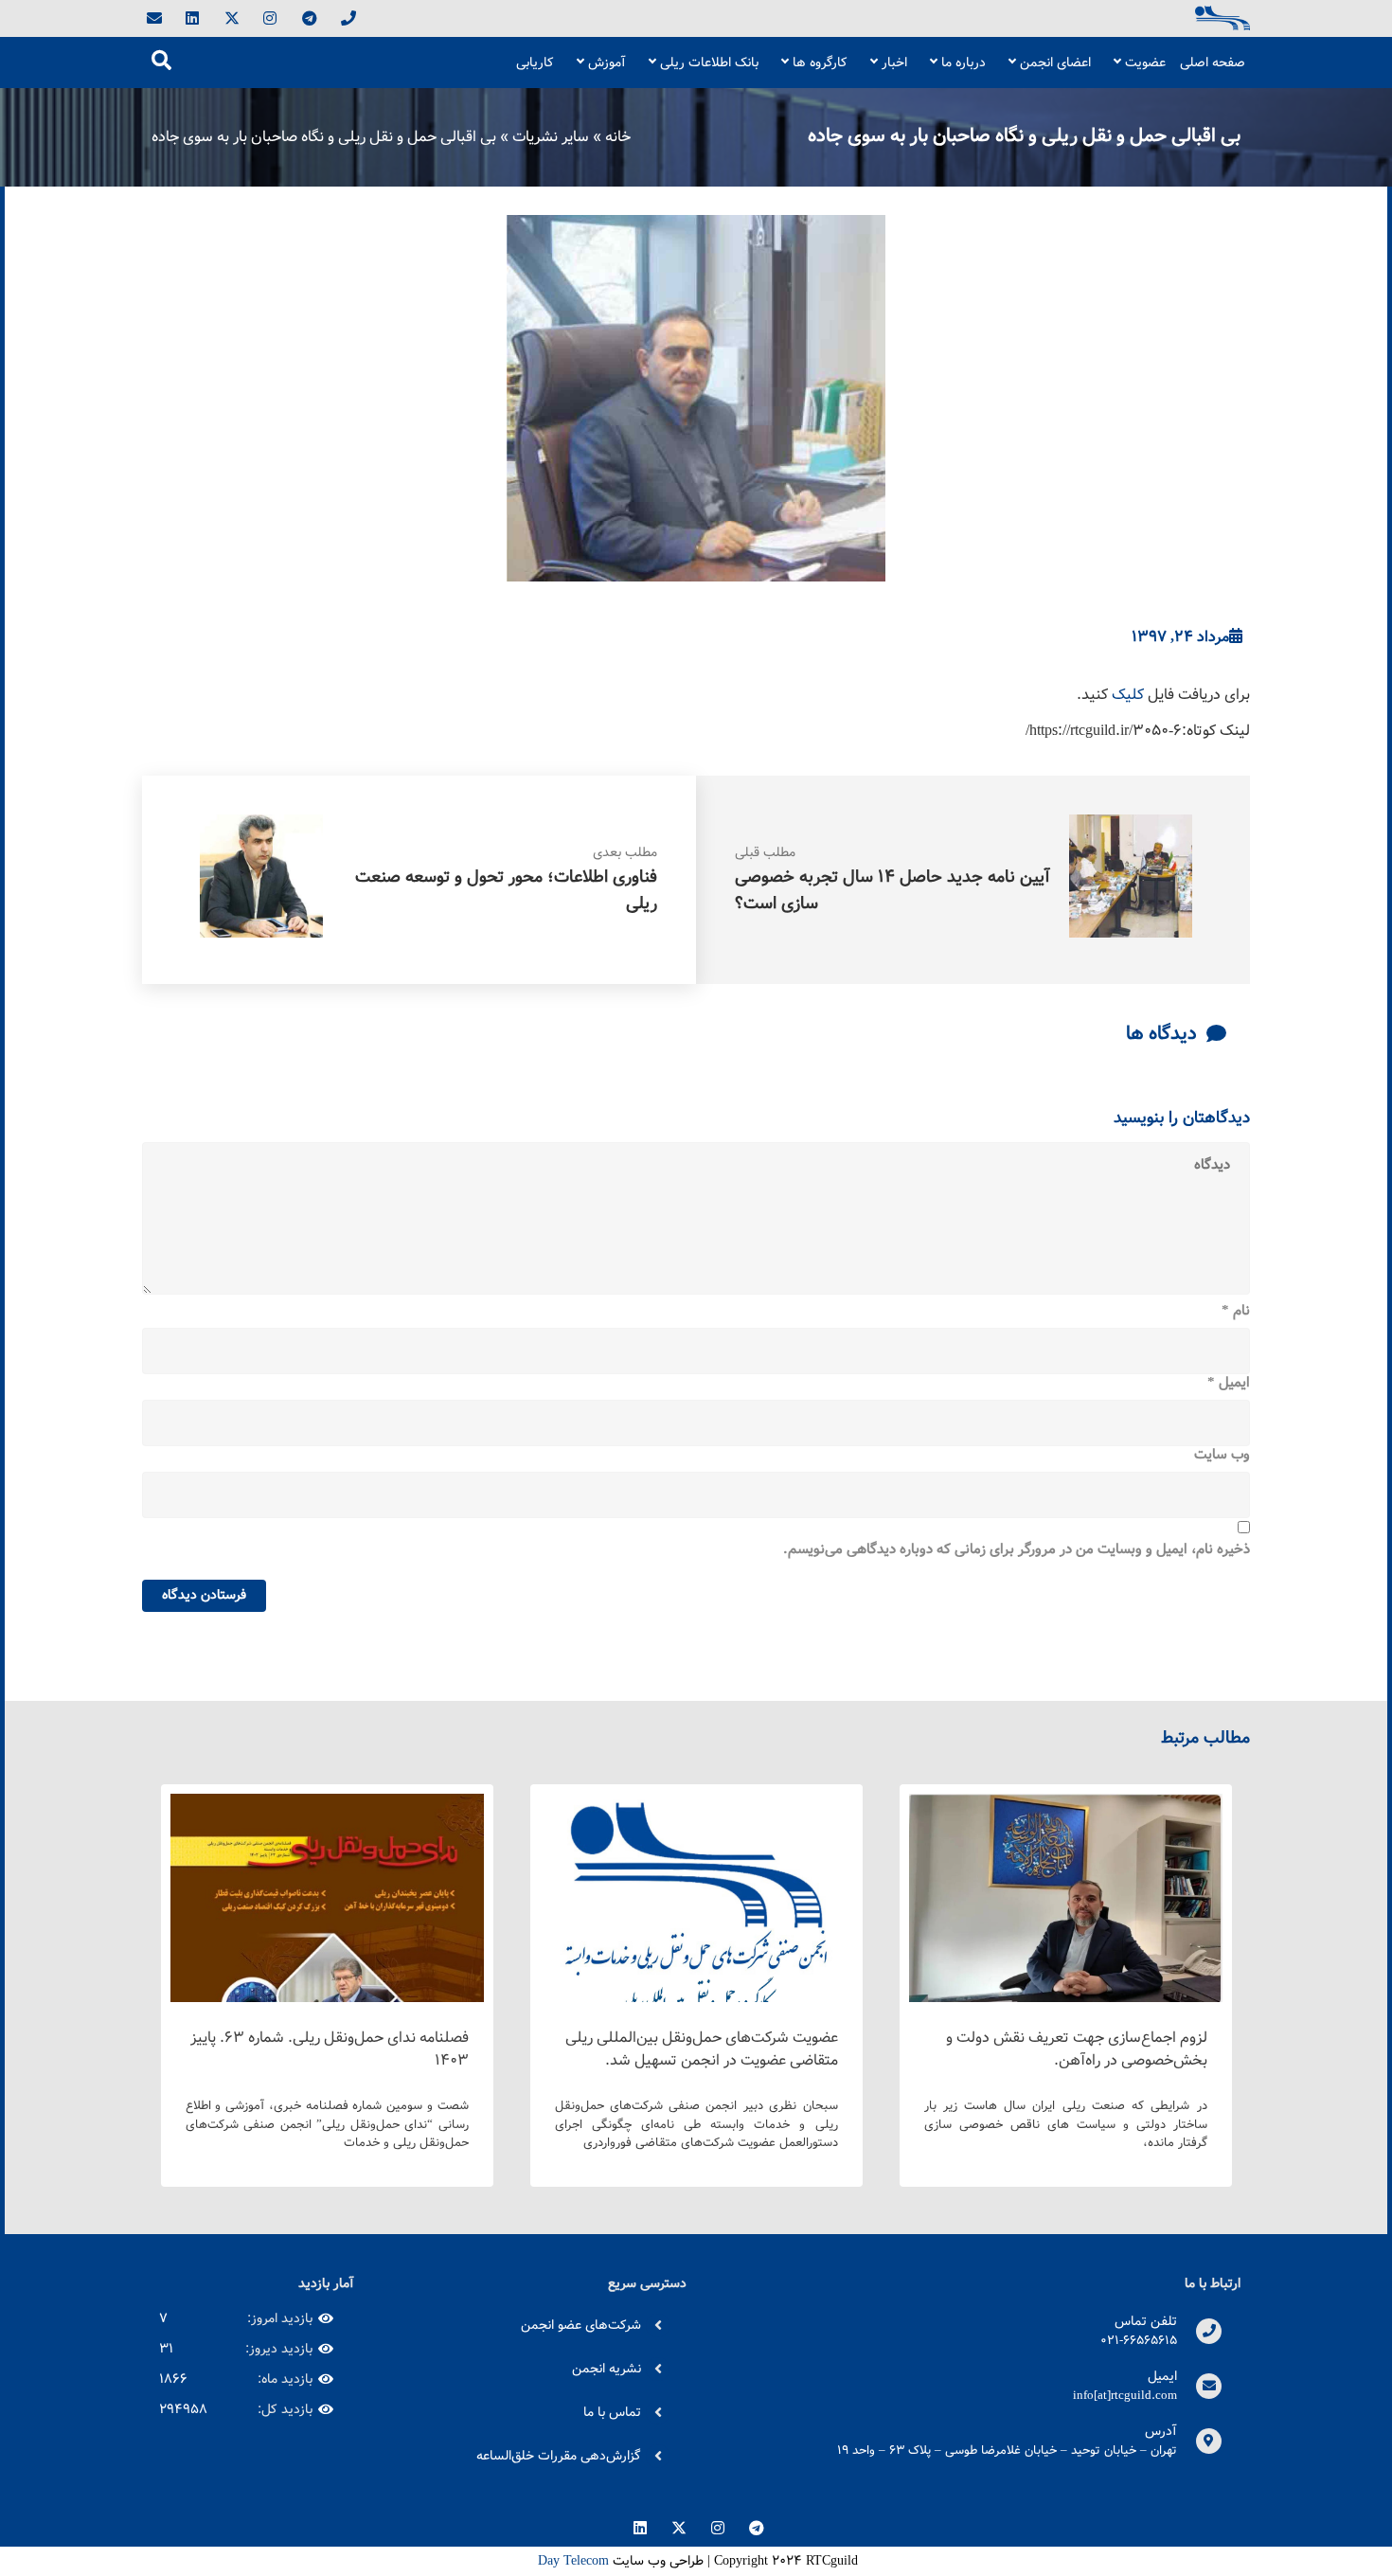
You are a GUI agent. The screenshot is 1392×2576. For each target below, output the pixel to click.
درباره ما (964, 63)
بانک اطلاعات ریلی (709, 63)
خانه (618, 137)
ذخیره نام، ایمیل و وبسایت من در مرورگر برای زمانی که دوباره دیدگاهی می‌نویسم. (1017, 1550)
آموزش (607, 63)
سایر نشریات (551, 137)
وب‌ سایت (1222, 1456)
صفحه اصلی (1213, 63)
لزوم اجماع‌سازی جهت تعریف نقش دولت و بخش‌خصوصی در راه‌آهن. (1077, 2049)
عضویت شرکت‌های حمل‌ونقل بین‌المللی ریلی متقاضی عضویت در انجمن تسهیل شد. (702, 2049)
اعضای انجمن (1055, 63)
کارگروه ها (820, 63)
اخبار (894, 63)
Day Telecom (571, 2561)
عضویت (1145, 63)
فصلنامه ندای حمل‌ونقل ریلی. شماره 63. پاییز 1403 (330, 2049)
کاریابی (535, 63)
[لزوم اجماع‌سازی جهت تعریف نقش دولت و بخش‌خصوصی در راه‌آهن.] (1066, 2001)
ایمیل (1229, 1384)
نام (1236, 1312)
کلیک (1128, 695)
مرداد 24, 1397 (1180, 637)
